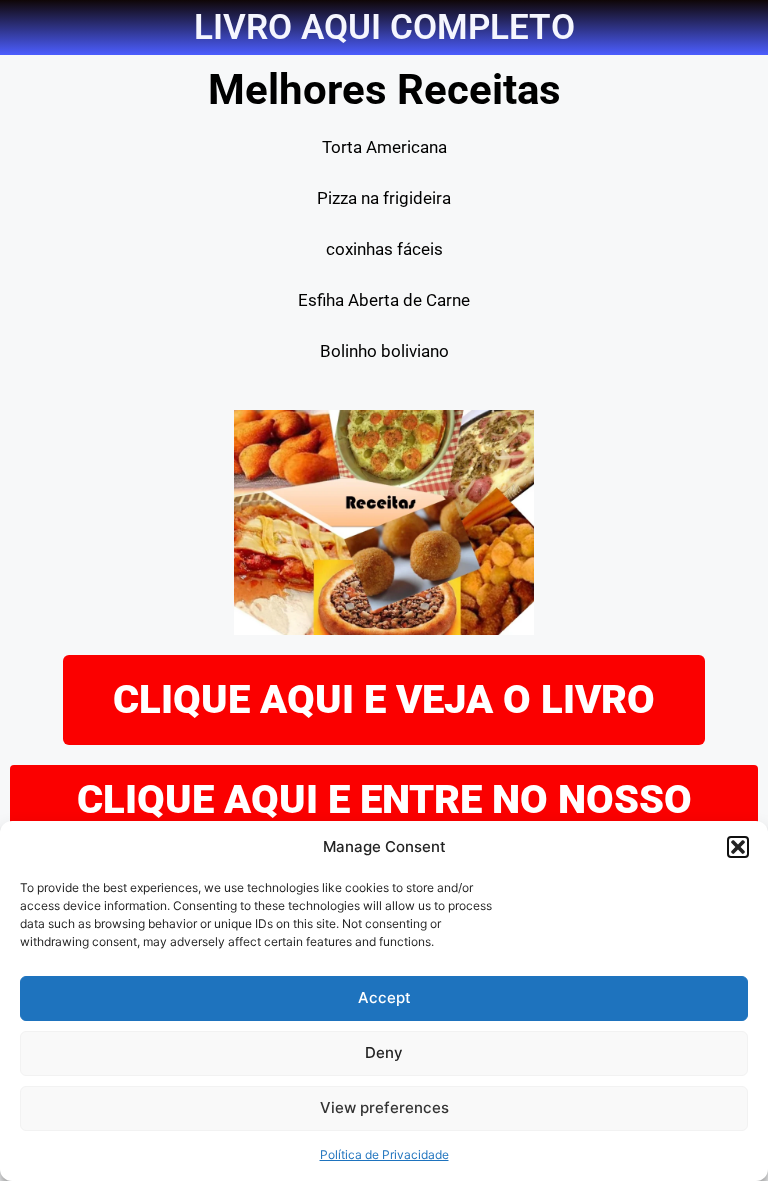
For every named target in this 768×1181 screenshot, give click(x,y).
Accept (384, 997)
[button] (738, 847)
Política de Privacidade (384, 1154)
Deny (384, 1052)
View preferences (384, 1107)
